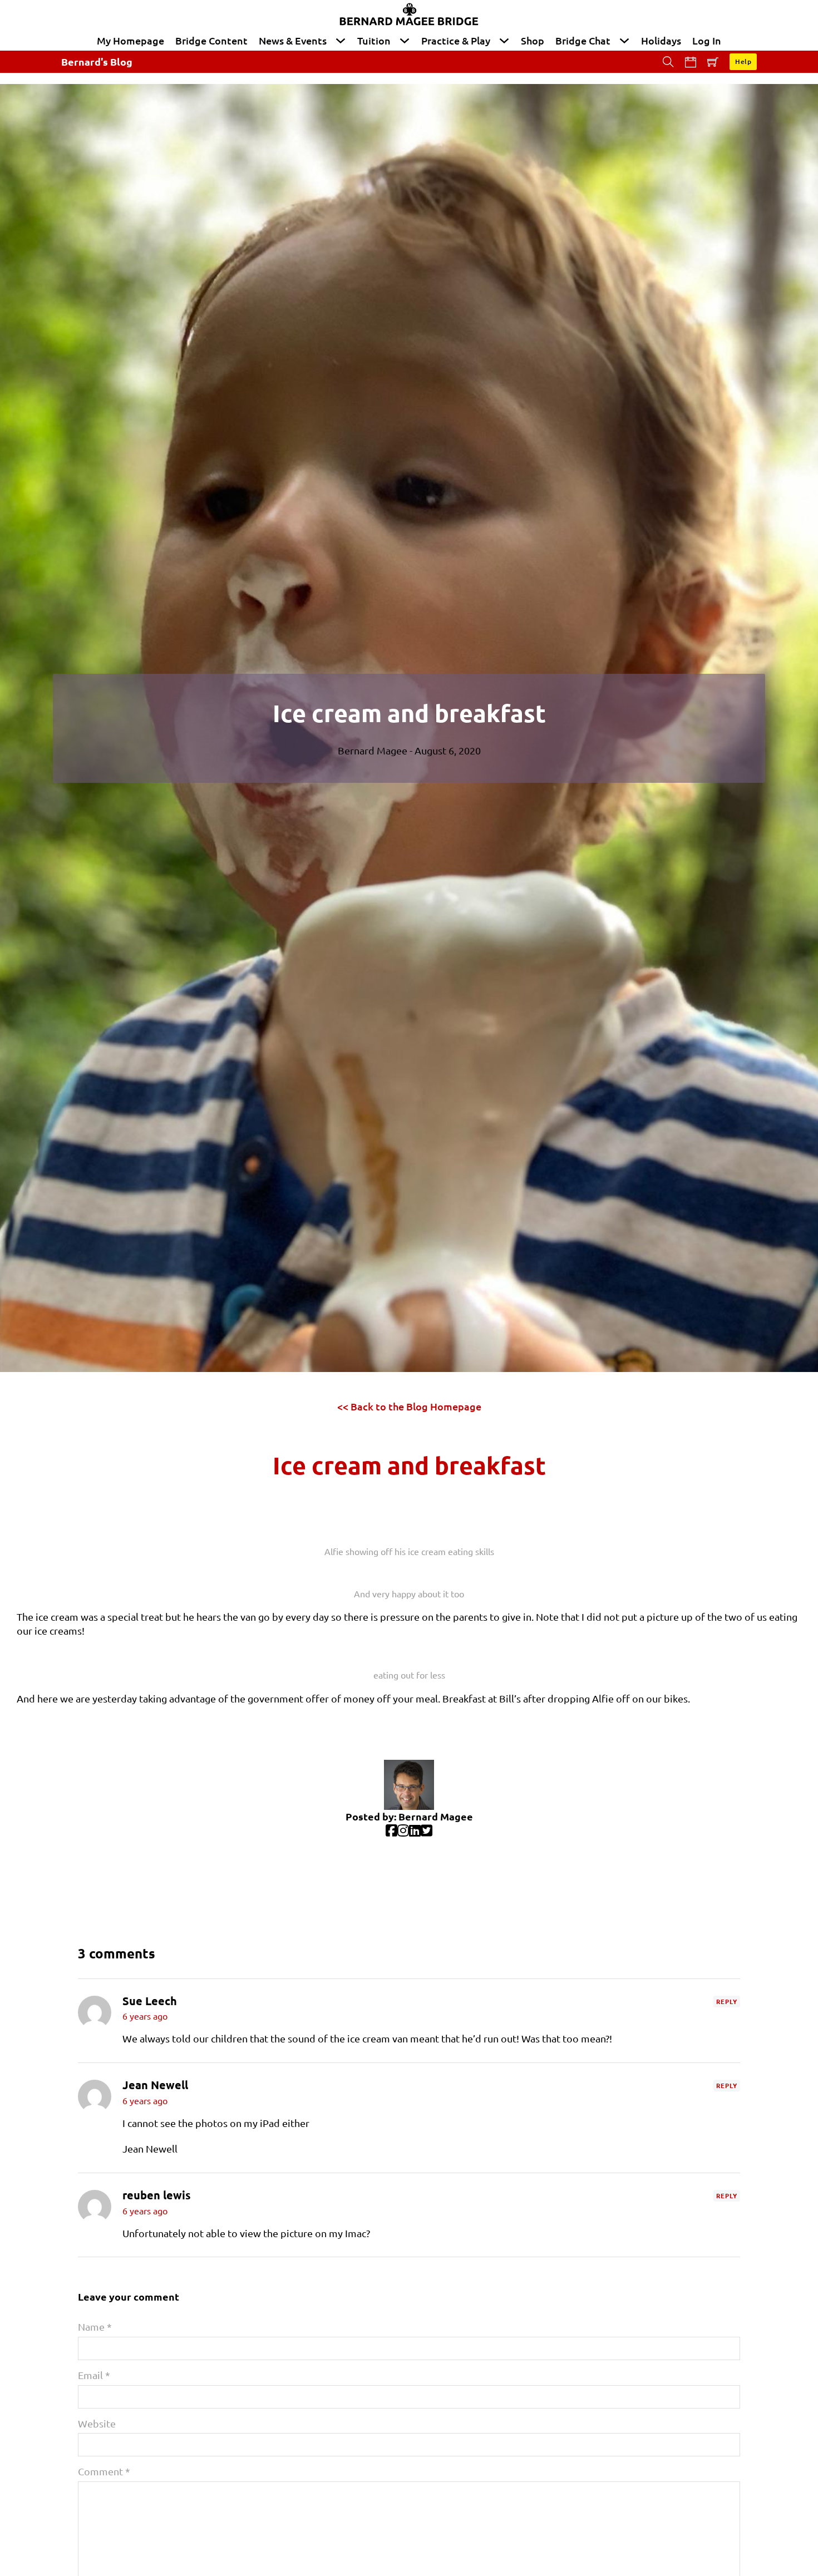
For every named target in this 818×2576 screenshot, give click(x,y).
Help (743, 61)
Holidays (661, 40)
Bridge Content (211, 40)
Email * (94, 2375)
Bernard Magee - (376, 750)
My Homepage (130, 40)
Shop (533, 40)
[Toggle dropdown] (341, 41)
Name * (95, 2326)
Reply (727, 2001)
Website (97, 2423)
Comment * (104, 2471)
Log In (707, 40)
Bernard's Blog (97, 61)
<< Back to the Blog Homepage (409, 1406)
